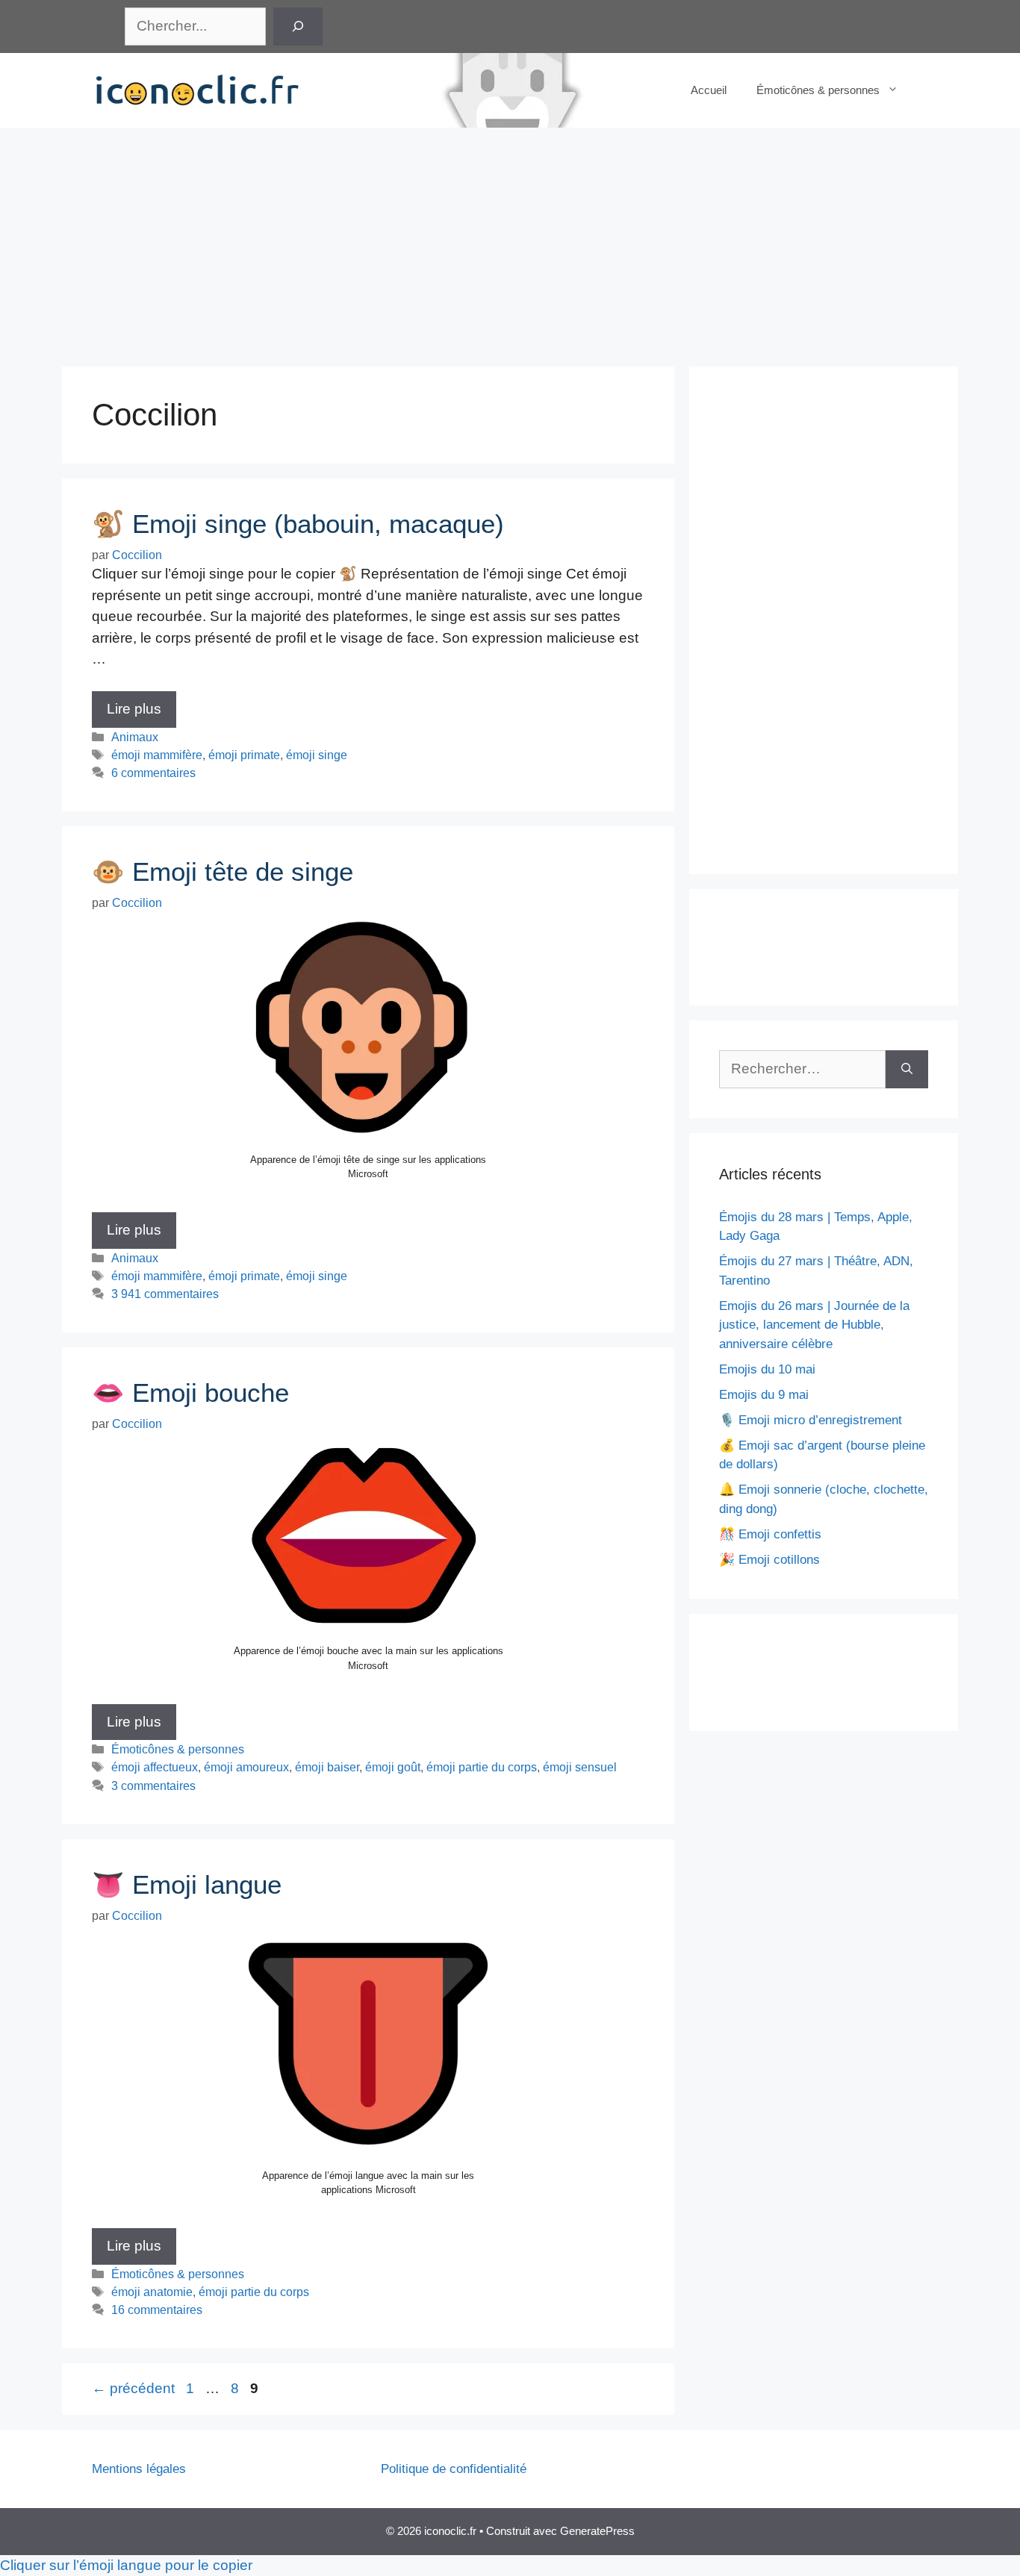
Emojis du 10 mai (767, 1369)
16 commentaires (157, 2310)
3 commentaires (153, 1786)
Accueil (709, 90)
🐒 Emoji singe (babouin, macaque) (298, 524)
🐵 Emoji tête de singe (223, 871)
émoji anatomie (152, 2292)
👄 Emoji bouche (190, 1393)
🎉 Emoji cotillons (769, 1560)
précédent (133, 2388)
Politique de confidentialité (454, 2469)
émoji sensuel (580, 1767)
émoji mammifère (157, 755)
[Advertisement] (510, 240)
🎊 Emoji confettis (770, 1534)
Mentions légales (139, 2469)
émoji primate (244, 755)
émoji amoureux (246, 1767)
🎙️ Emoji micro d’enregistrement (811, 1420)
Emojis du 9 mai (764, 1395)
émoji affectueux (155, 1767)
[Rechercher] (298, 26)
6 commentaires (153, 773)
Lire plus (134, 709)
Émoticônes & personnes (818, 90)
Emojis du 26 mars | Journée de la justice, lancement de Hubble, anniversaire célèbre (814, 1325)
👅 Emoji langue (187, 1884)
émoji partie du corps (482, 1767)
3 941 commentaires (165, 1294)
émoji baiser (327, 1767)
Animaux (135, 737)
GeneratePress (597, 2531)
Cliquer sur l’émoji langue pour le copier (126, 2565)
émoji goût (393, 1767)
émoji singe (317, 755)
